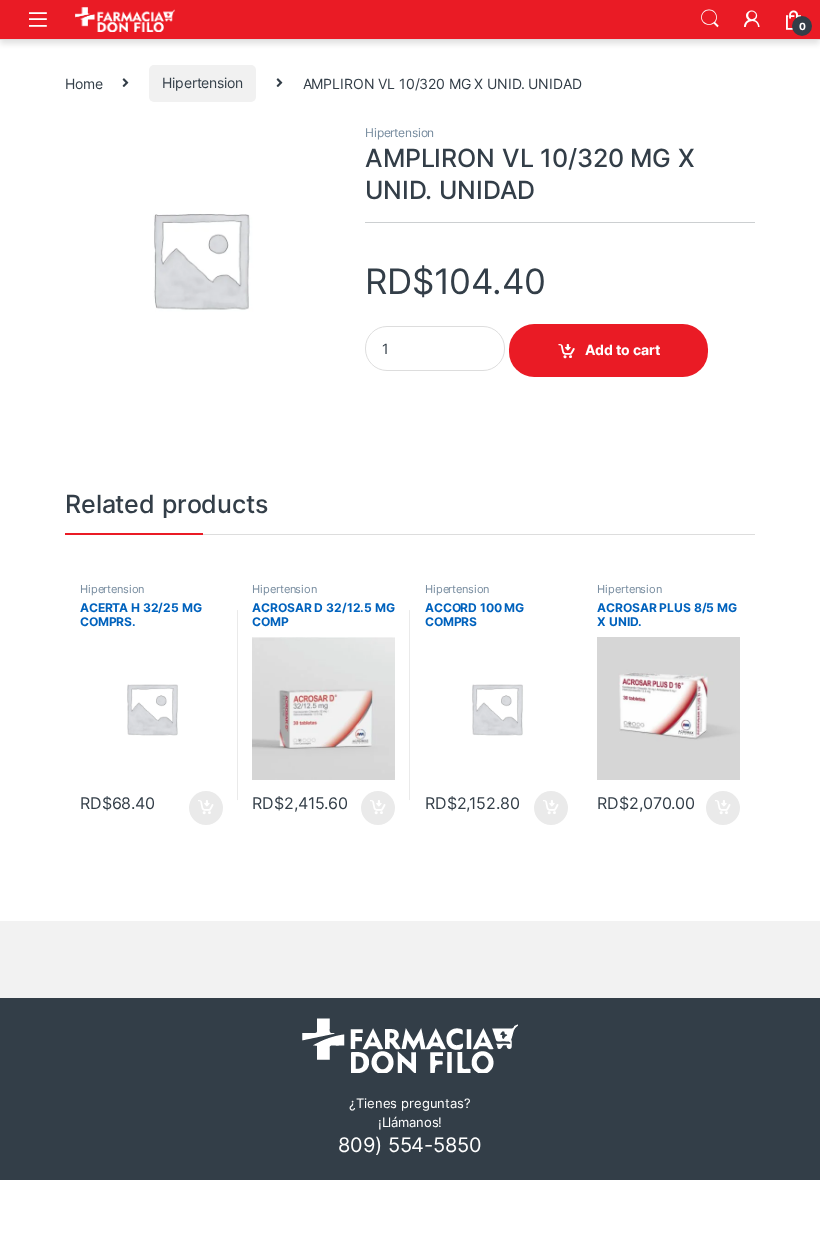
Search (710, 19)
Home (83, 82)
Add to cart (622, 349)
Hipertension (202, 82)
